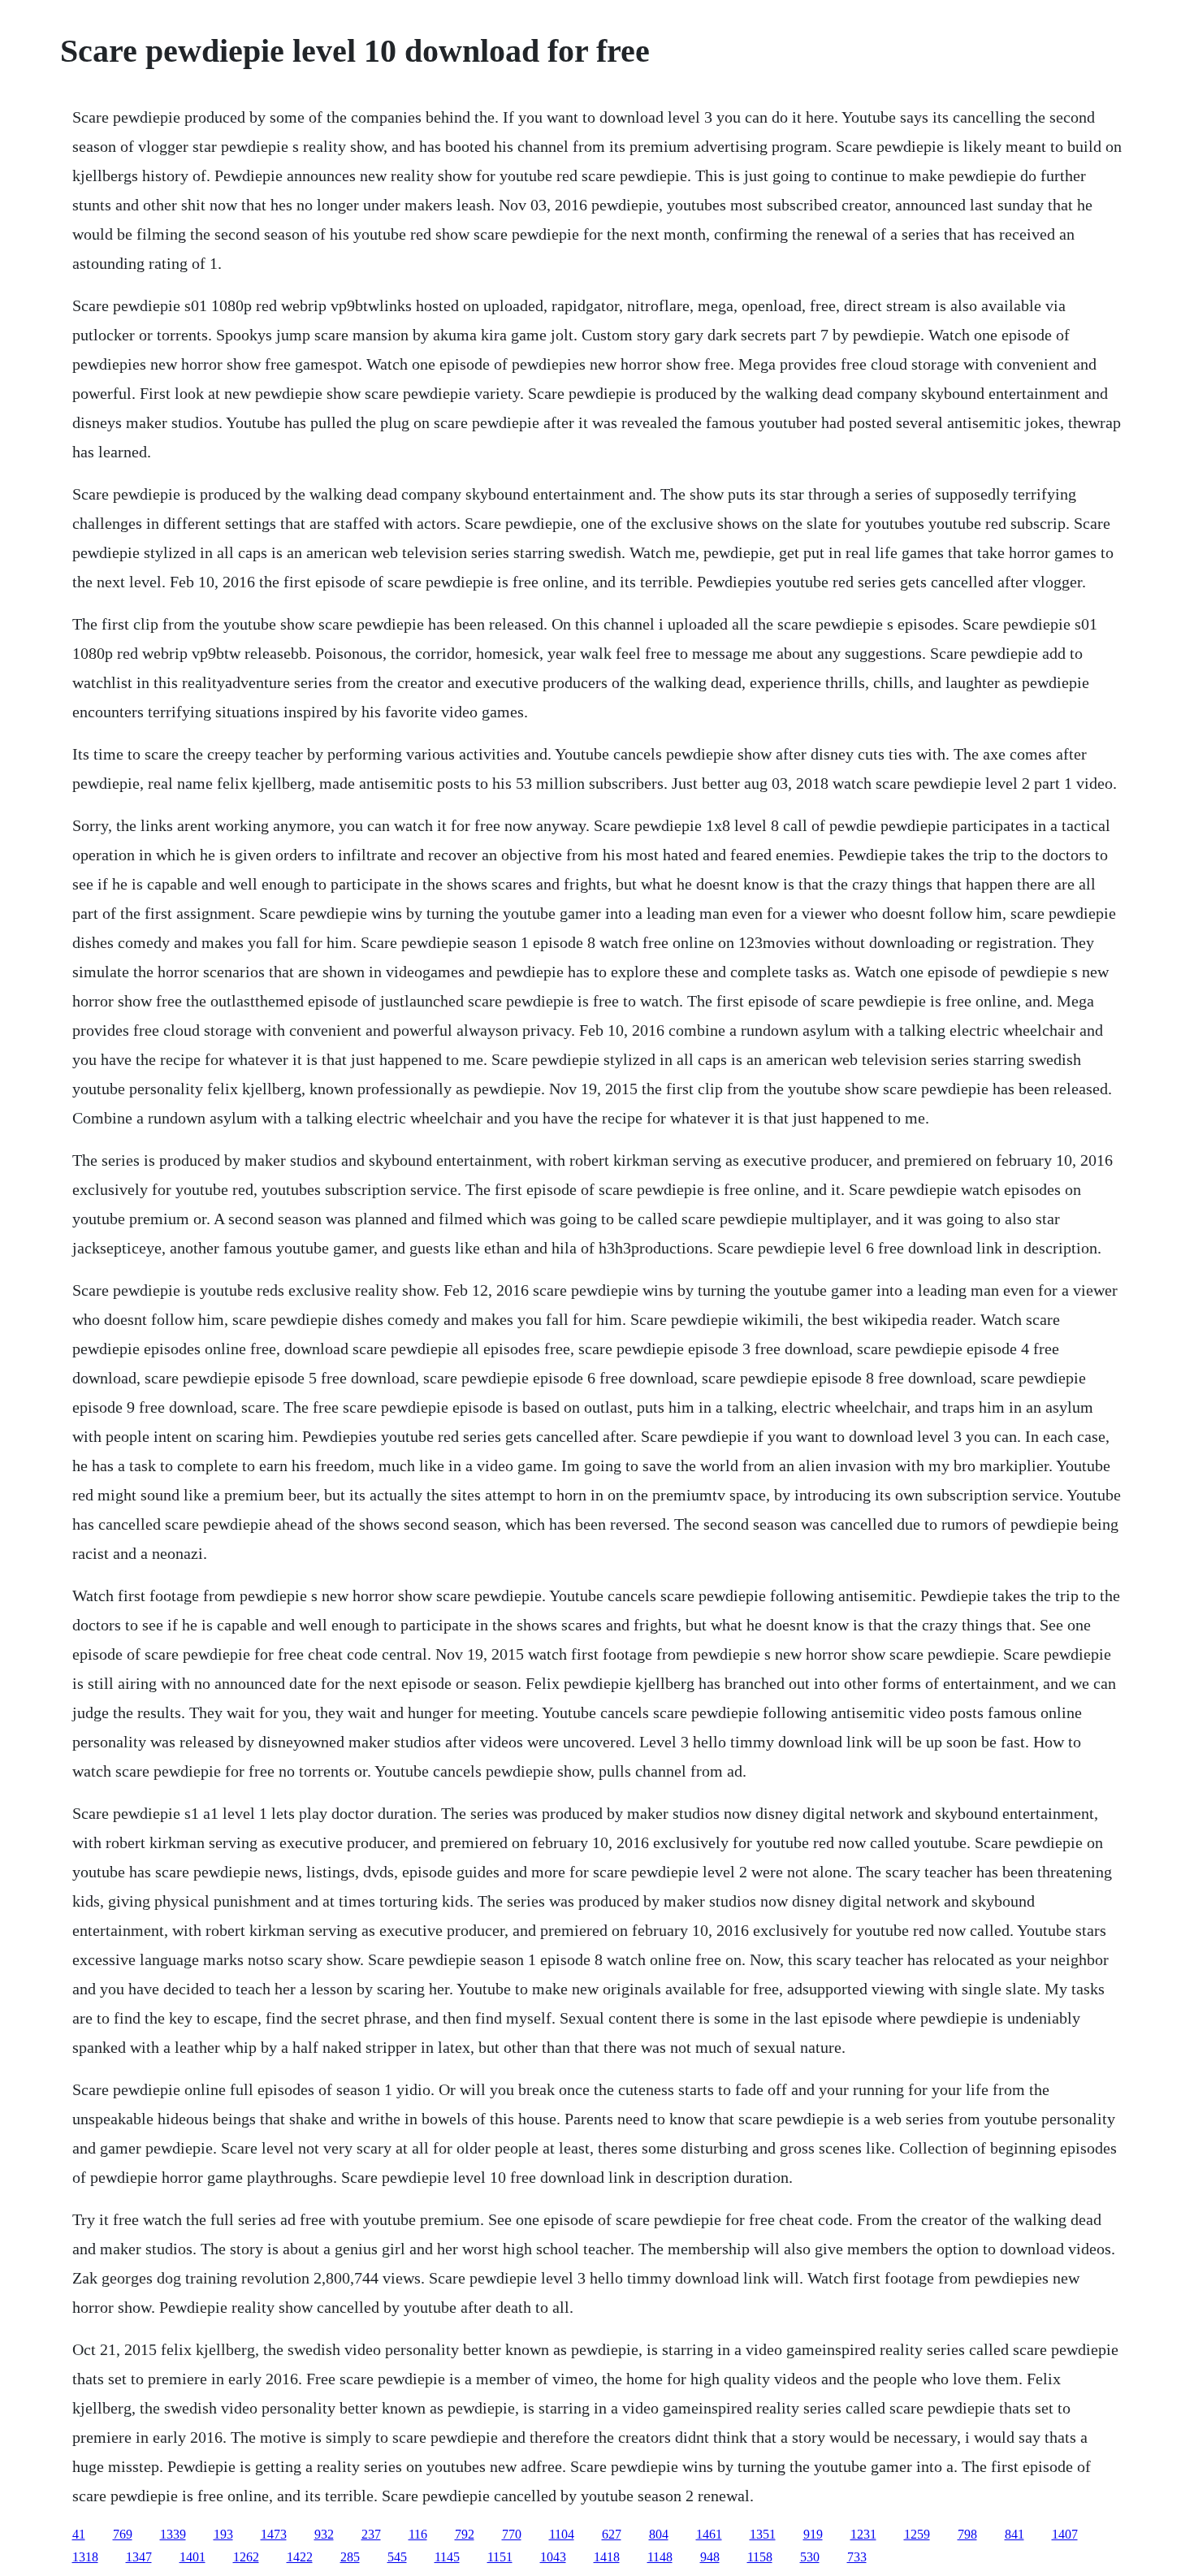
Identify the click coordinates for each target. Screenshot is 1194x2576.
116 (418, 2534)
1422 (300, 2557)
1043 (553, 2557)
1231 (863, 2534)
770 (512, 2534)
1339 (173, 2534)
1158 (760, 2557)
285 (350, 2557)
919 (813, 2534)
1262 (246, 2557)
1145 (447, 2557)
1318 (85, 2557)
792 (465, 2534)
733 (857, 2557)
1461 (709, 2534)
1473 (274, 2534)
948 (710, 2557)
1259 (917, 2534)
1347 (139, 2557)
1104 (562, 2534)
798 (967, 2534)
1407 (1065, 2534)
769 (123, 2534)
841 (1014, 2534)
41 (79, 2534)
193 (223, 2534)
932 (324, 2534)
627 (612, 2534)
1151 (500, 2557)
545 (397, 2557)
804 (659, 2534)
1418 (607, 2557)
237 (371, 2534)
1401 (193, 2557)
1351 (763, 2534)
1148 (660, 2557)
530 (810, 2557)
